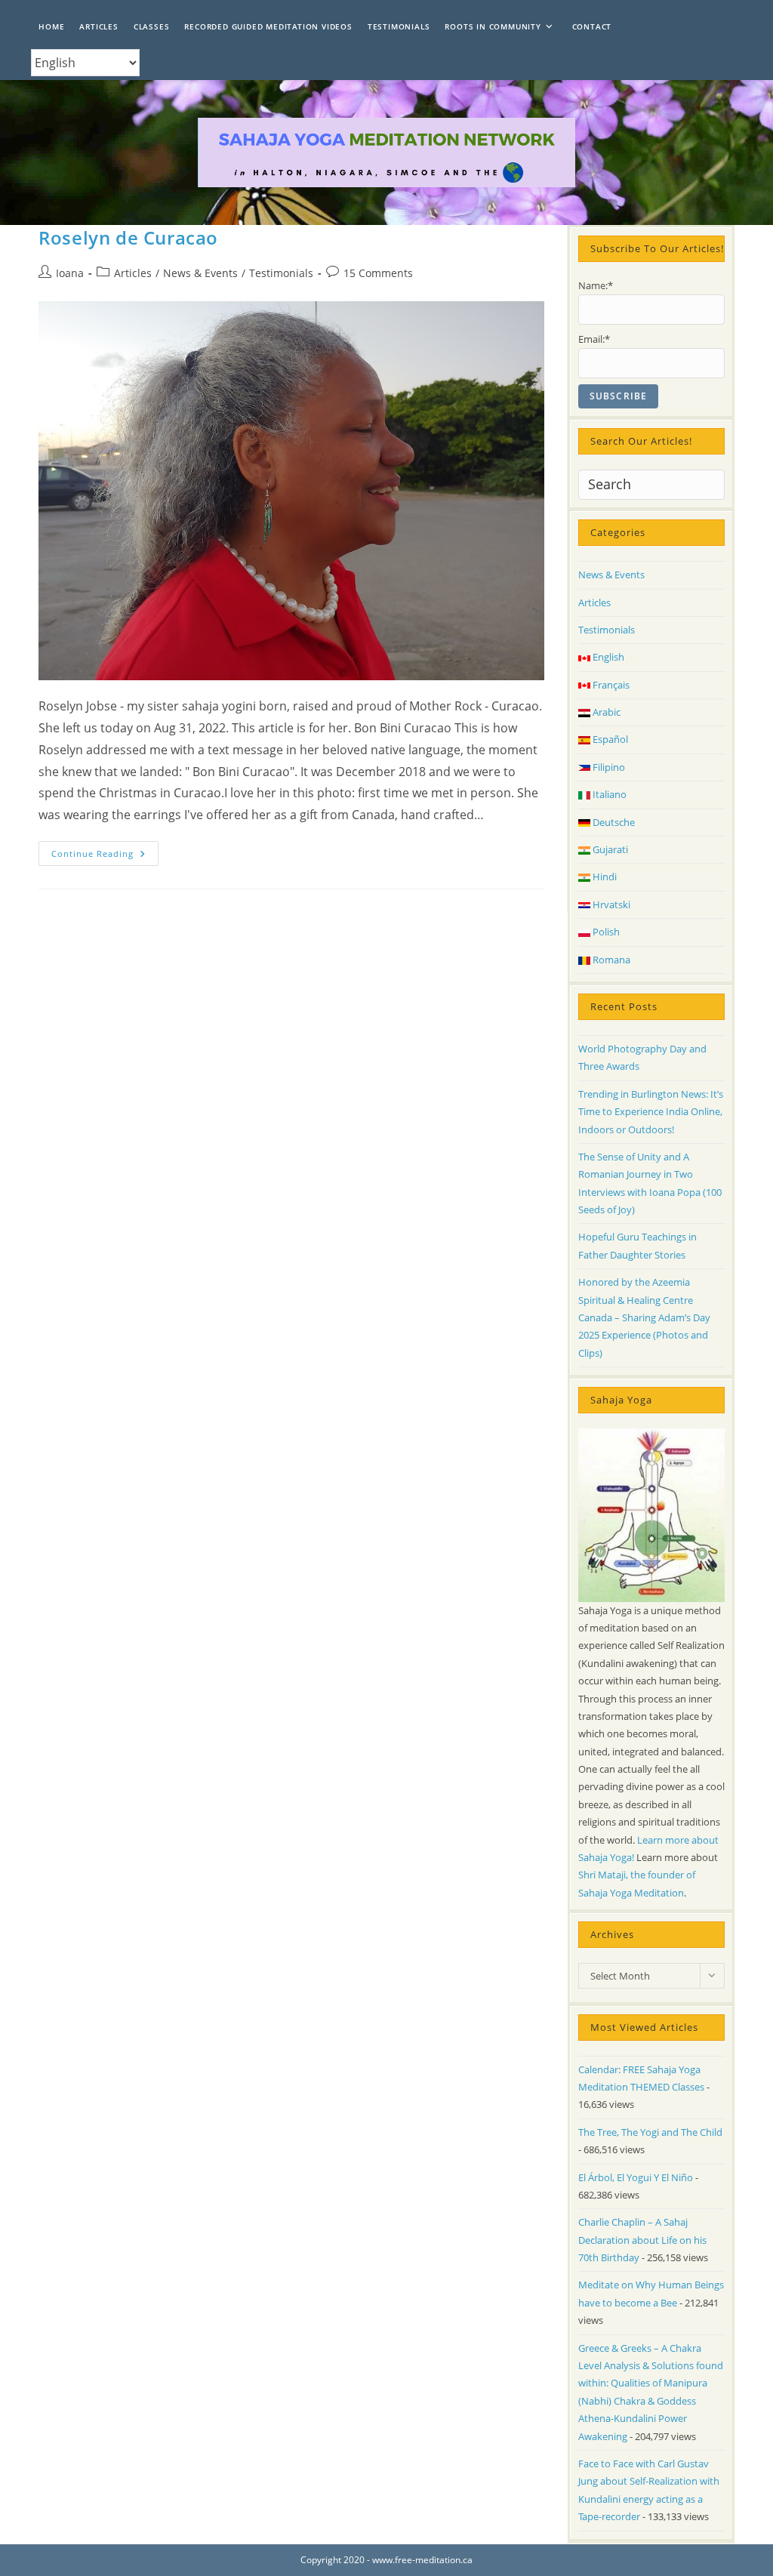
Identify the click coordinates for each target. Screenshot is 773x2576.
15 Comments (378, 273)
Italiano (608, 794)
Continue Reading (105, 856)
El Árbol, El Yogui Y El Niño (636, 2177)
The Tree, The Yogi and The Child (650, 2132)
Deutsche (613, 822)
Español (609, 739)
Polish (605, 932)
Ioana (70, 273)
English (607, 657)
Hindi (604, 877)
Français (610, 685)
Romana (610, 960)
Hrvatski (610, 904)
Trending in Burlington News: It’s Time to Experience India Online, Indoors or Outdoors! (651, 1112)
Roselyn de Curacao (128, 237)
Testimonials (281, 273)
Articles (133, 273)
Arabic (605, 712)
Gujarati (609, 849)
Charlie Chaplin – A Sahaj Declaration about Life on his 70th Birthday (642, 2240)
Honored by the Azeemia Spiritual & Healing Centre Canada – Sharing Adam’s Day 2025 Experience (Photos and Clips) (644, 1317)
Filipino (608, 767)
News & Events (200, 273)
